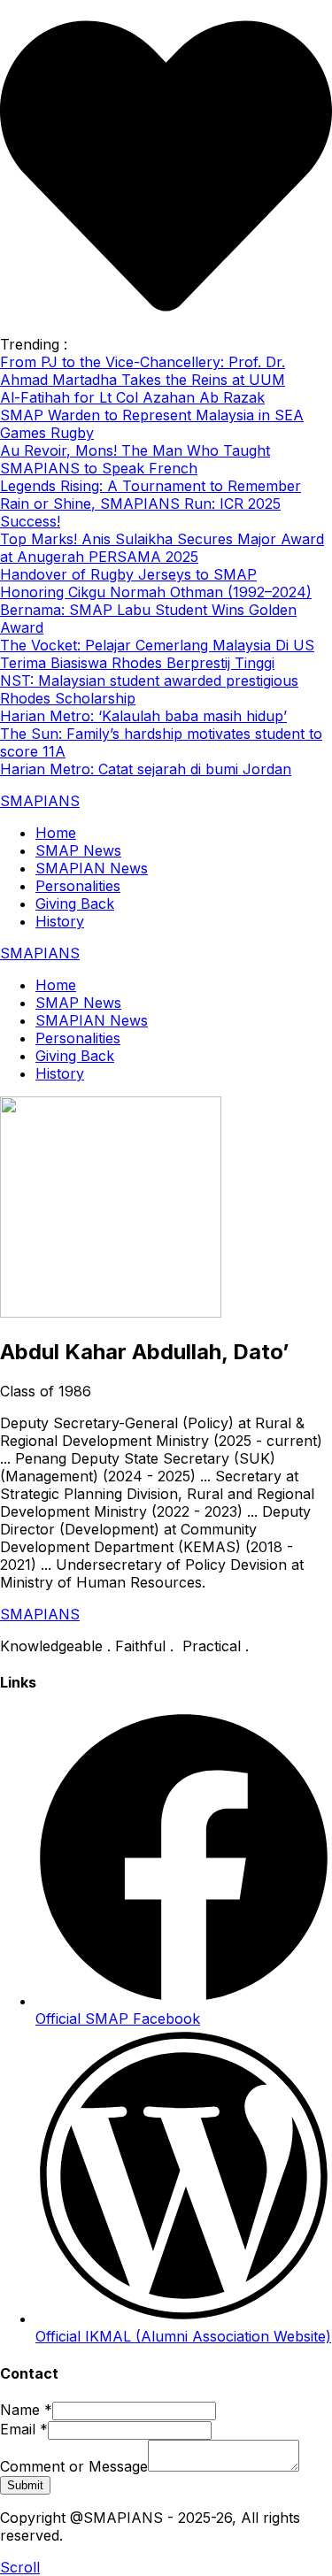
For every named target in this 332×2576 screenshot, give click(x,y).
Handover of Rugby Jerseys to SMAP (128, 574)
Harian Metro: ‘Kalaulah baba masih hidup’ (143, 716)
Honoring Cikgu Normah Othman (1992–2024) (156, 592)
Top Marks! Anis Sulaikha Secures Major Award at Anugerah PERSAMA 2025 (162, 548)
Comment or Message (74, 2466)
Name (26, 2410)
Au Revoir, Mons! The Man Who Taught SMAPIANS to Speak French (135, 459)
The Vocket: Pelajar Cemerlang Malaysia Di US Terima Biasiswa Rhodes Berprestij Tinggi (157, 654)
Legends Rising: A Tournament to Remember (151, 486)
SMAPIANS (40, 801)
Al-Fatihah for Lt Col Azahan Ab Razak (132, 397)
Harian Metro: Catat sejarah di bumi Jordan (146, 769)
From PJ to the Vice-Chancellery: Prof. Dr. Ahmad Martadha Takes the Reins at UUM (143, 371)
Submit (25, 2485)
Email (24, 2429)
